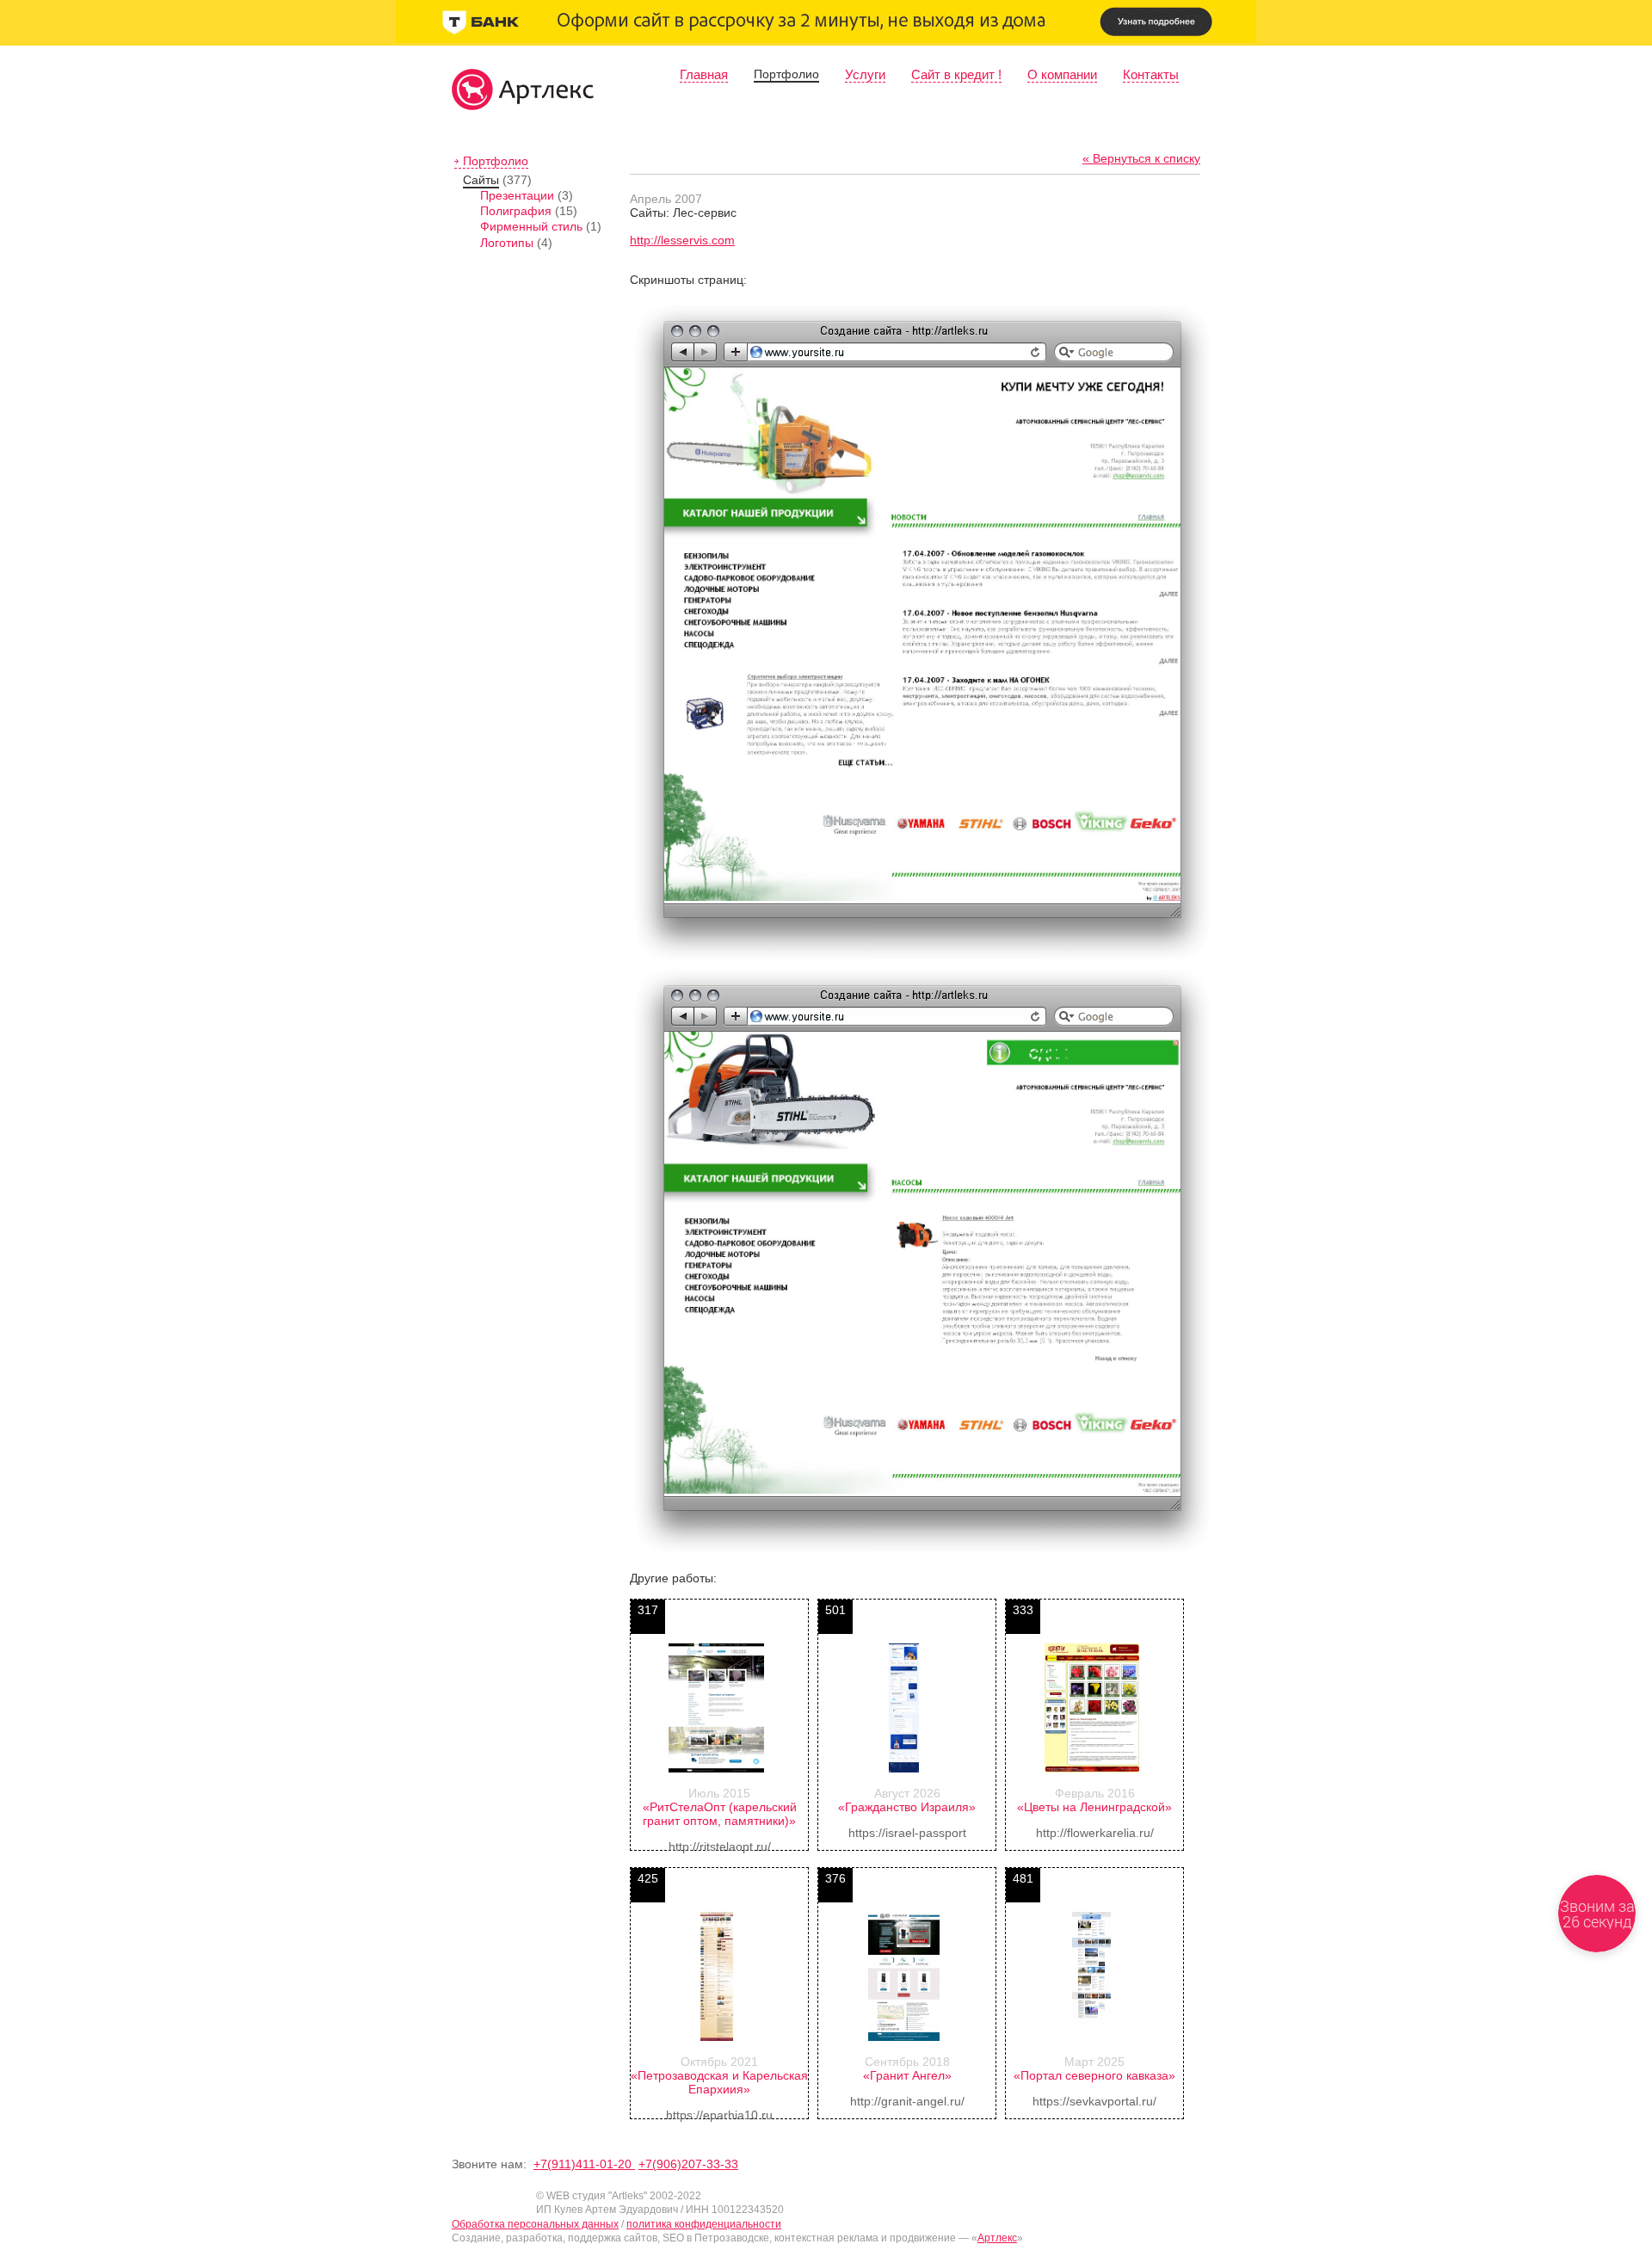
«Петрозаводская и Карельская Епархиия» (719, 2082)
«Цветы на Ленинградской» (1094, 1807)
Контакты (1151, 74)
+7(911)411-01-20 (584, 2164)
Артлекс (997, 2238)
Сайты (481, 180)
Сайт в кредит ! (956, 74)
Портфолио (786, 74)
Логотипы (507, 243)
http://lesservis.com (682, 240)
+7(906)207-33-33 (688, 2164)
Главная (704, 74)
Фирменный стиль (531, 226)
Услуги (865, 74)
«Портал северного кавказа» (1094, 2075)
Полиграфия (516, 211)
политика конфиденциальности (704, 2224)
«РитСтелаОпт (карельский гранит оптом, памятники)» (720, 1814)
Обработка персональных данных (535, 2224)
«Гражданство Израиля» (907, 1807)
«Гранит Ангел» (907, 2075)
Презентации (517, 195)
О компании (1062, 74)
